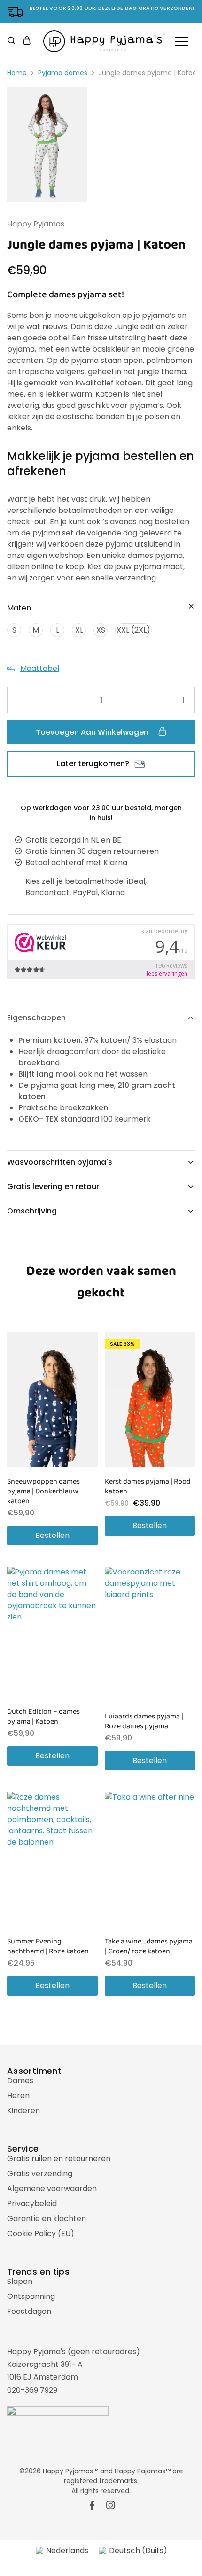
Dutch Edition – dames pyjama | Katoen (43, 1717)
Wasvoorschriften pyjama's (60, 1162)
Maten (19, 608)
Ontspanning (31, 2296)
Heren (18, 2096)
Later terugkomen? (93, 764)
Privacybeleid (32, 2203)
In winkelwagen (96, 2564)
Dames (20, 2081)
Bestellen (52, 1535)
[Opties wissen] (191, 607)
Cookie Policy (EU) (41, 2233)
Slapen (20, 2281)
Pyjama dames (63, 73)
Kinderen (23, 2111)
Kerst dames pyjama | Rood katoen (148, 1486)
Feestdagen (29, 2311)
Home (17, 73)
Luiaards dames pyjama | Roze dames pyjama (144, 1721)
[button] (14, 630)
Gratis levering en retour (53, 1186)
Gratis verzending (40, 2173)
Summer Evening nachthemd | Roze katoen (48, 1946)
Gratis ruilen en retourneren (59, 2158)
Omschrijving (32, 1211)
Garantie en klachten (47, 2218)
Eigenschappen (36, 1018)
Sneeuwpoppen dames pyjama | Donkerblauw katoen (43, 1491)
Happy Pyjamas (36, 224)
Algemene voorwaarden (52, 2188)
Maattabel (40, 668)
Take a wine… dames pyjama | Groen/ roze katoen (149, 1946)
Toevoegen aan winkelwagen (93, 732)
